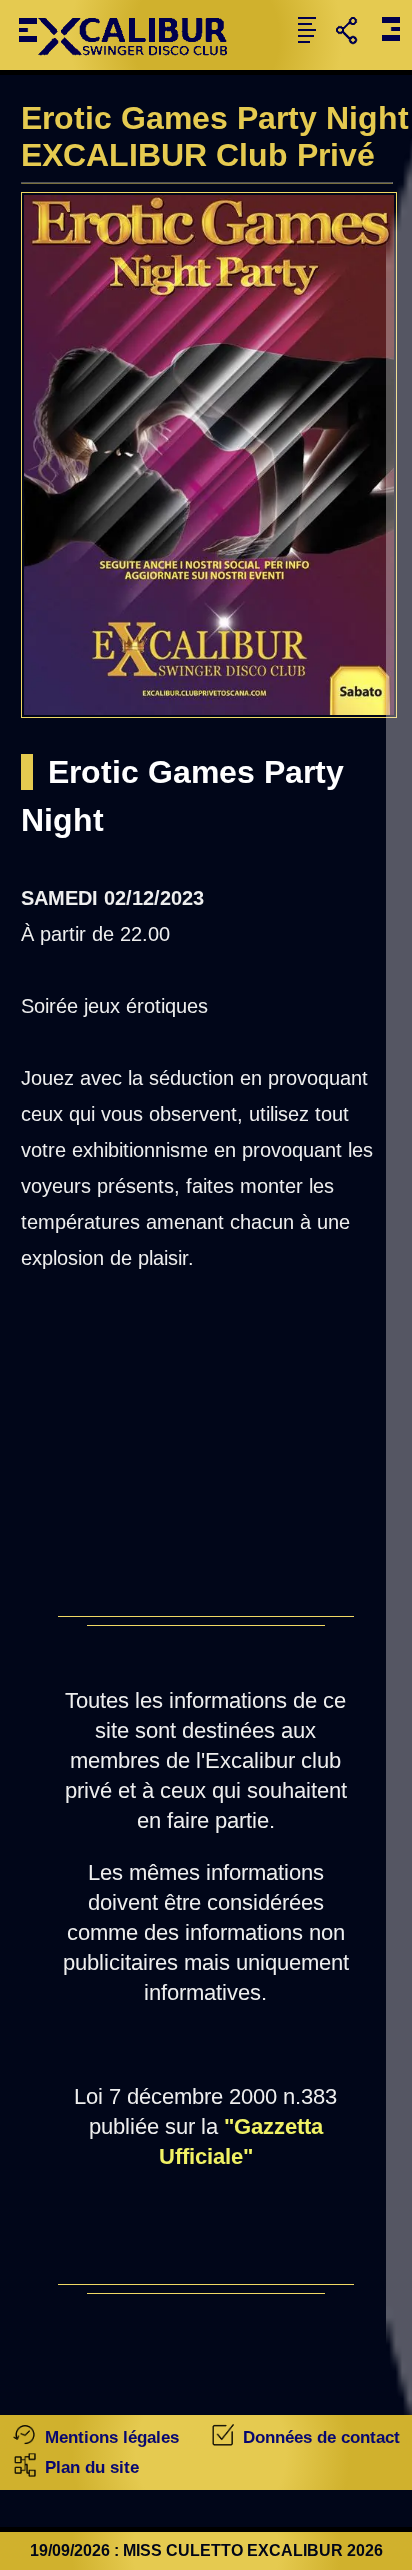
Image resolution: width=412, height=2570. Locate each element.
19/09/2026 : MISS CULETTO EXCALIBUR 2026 (206, 2550)
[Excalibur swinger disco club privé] (131, 64)
